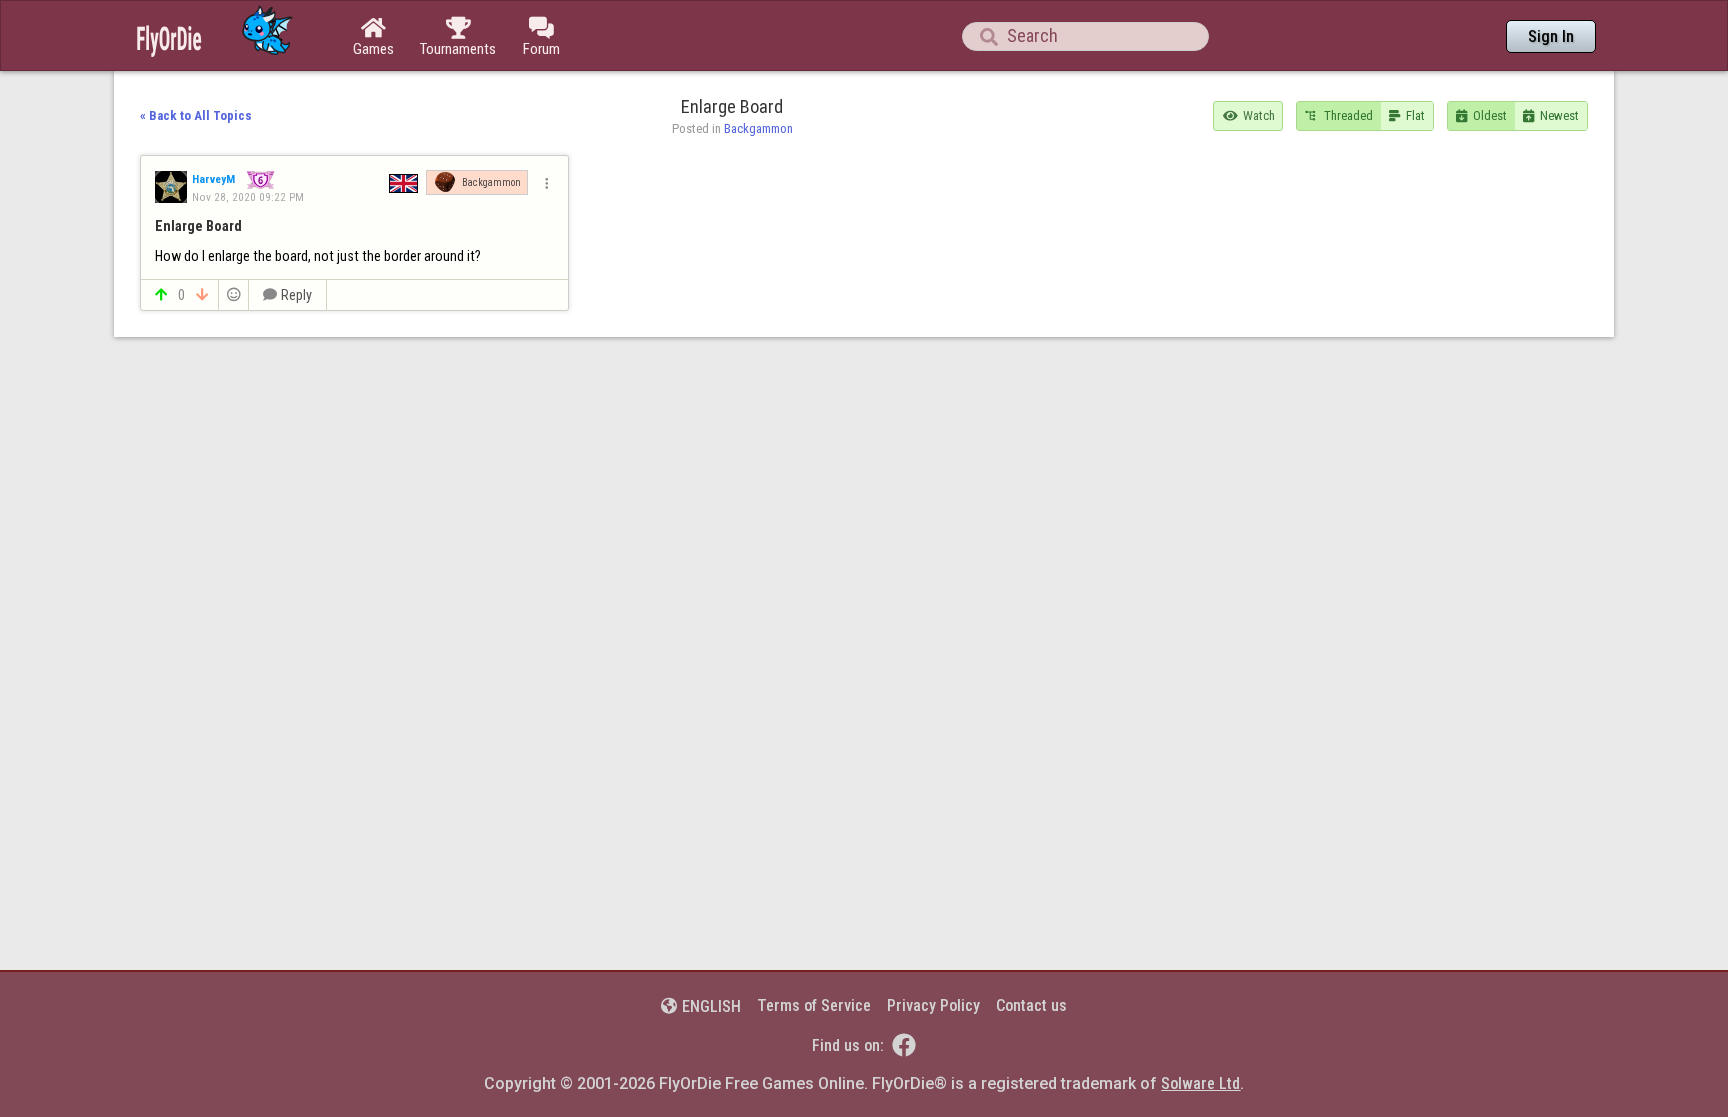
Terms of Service (814, 1005)
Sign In (1551, 36)
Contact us (1031, 1005)
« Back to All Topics (196, 115)
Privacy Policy (933, 1005)
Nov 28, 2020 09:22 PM (248, 197)
